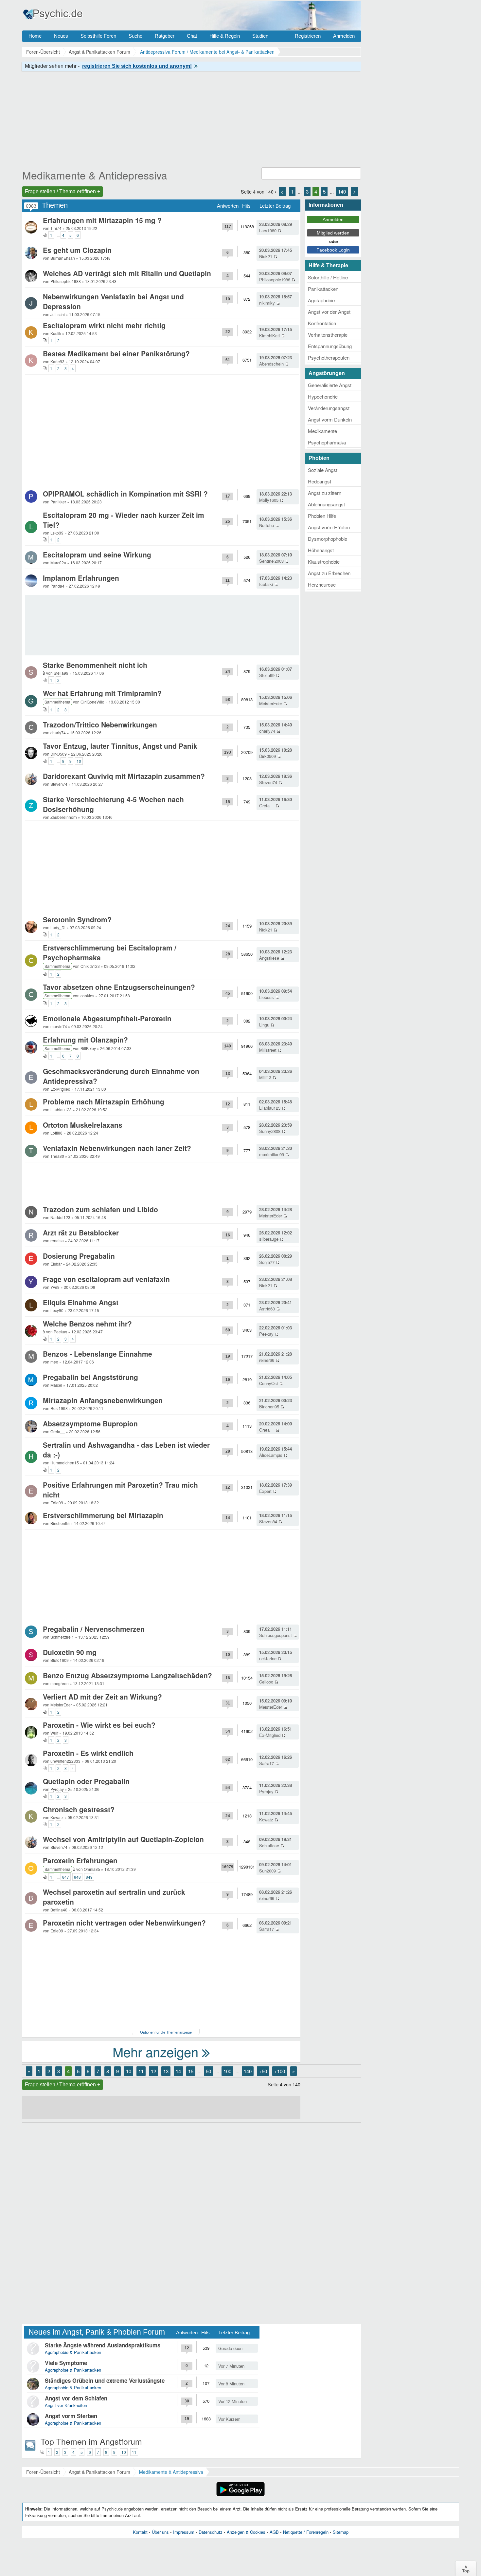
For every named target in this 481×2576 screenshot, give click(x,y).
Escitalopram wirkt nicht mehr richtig (104, 325)
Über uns (160, 2532)
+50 (263, 2071)
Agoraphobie (321, 300)
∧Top (466, 2568)
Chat (192, 36)
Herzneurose (322, 584)
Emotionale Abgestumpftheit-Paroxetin (107, 1018)
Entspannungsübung (330, 346)
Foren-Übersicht (43, 2472)
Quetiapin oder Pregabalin (86, 1781)
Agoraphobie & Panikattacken (73, 2352)
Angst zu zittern (325, 493)
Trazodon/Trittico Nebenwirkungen (100, 724)
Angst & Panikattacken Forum (99, 2472)
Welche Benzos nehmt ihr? (87, 1324)
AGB (274, 2532)
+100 (280, 2071)
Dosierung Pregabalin (79, 1256)
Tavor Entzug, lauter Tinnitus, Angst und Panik (120, 746)
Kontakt (140, 2532)
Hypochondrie (323, 396)
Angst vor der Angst (329, 312)
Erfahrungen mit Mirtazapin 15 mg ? (102, 220)
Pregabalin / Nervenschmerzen (94, 1629)
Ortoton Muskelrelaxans (83, 1125)
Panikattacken (323, 289)
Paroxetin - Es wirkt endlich (88, 1753)
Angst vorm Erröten (329, 527)
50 (208, 2071)
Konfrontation (322, 323)
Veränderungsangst (329, 408)
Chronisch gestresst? (79, 1809)
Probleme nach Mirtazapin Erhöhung (104, 1101)
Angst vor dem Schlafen (76, 2398)
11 (141, 2071)
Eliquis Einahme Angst (81, 1302)
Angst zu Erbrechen (329, 573)
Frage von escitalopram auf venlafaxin (106, 1279)
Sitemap (341, 2532)
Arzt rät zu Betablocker (81, 1232)
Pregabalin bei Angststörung (90, 1377)
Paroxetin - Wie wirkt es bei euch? (99, 1725)
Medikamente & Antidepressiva (95, 175)
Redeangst (320, 481)
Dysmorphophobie (328, 539)
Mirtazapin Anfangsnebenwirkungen (103, 1400)
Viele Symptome (66, 2363)
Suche (135, 36)
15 (191, 2071)
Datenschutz (211, 2532)
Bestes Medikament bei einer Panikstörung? (116, 353)
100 (227, 2071)
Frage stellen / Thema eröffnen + (62, 191)
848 (77, 1877)
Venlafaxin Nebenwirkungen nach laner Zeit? (117, 1148)
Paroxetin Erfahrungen (80, 1860)
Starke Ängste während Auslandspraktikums (103, 2345)
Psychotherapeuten (329, 357)
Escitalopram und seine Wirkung (97, 555)
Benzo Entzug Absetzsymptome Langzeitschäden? (127, 1675)
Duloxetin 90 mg (70, 1652)
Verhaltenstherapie (328, 335)
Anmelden (344, 36)
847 (66, 1877)
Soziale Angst (323, 470)
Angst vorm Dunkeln (330, 419)
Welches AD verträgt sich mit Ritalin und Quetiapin (127, 273)
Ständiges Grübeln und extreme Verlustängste (105, 2380)
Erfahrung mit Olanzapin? (85, 1040)
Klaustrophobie (324, 562)
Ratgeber (165, 36)
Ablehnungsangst (326, 504)
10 (79, 761)
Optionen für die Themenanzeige (166, 2032)
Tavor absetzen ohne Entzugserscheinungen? (119, 987)
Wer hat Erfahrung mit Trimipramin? (102, 693)
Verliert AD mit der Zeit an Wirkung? (102, 1697)
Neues (61, 36)
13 (166, 2071)
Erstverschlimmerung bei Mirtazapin (103, 1515)
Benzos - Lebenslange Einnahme (98, 1354)
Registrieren (308, 36)
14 (178, 2071)
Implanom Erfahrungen (81, 578)
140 (342, 191)
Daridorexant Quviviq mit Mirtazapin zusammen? (124, 776)
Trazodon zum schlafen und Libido (100, 1209)
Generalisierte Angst (330, 385)
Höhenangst (321, 550)
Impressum (184, 2532)
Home (35, 36)
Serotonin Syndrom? (77, 919)
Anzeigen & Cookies (246, 2532)
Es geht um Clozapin (77, 250)
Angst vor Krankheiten (66, 2405)
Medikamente (322, 431)
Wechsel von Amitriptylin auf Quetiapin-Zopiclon (123, 1839)
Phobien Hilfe (322, 516)
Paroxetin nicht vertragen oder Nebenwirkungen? (124, 1923)
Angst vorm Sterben (71, 2416)
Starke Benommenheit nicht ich (95, 665)
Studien (260, 36)
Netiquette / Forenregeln (306, 2532)
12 (153, 2071)
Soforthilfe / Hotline (328, 277)
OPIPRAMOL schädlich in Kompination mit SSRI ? (125, 494)
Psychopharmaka (327, 442)
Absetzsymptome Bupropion (90, 1423)
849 (89, 1877)
